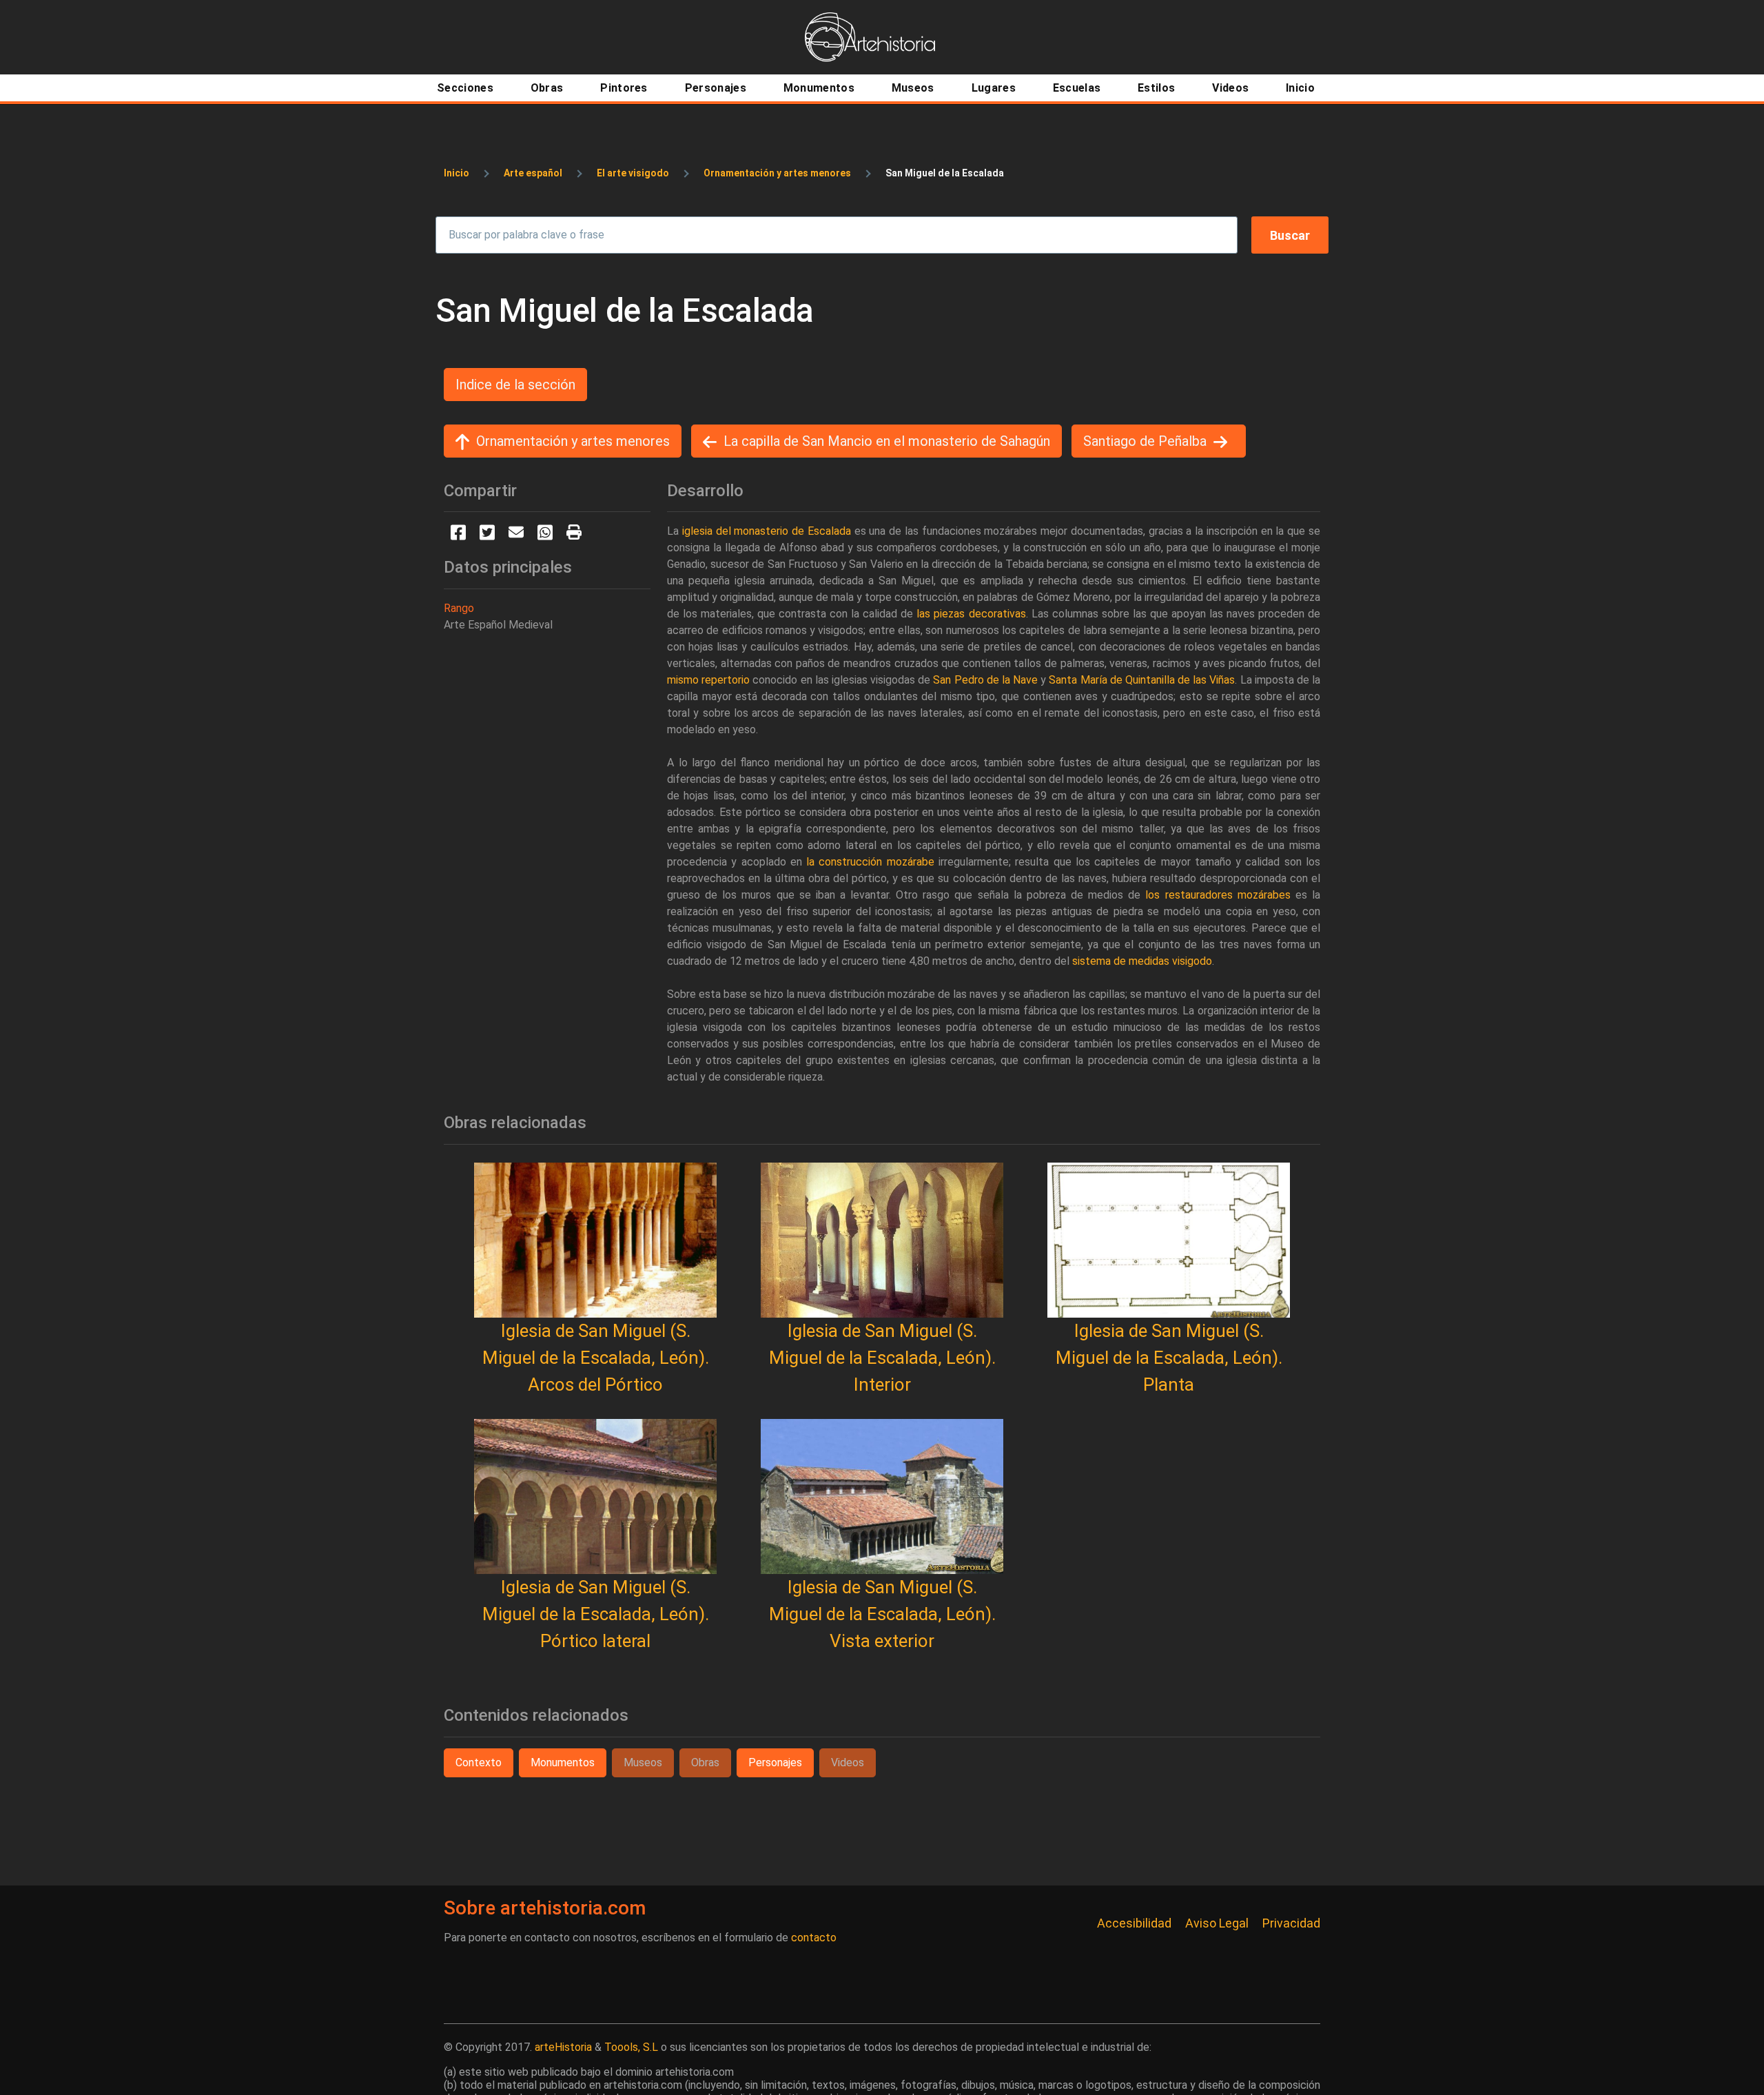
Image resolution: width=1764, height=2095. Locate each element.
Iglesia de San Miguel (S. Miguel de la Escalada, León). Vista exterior (882, 1614)
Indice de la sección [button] (515, 385)
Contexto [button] (479, 1762)
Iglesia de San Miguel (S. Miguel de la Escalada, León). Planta (1169, 1358)
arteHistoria (563, 2047)
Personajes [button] (775, 1762)
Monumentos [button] (563, 1762)
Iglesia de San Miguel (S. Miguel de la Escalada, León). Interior (882, 1358)
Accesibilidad (1134, 1923)
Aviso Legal (1217, 1923)
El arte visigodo (633, 173)
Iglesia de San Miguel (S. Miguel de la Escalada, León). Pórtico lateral (596, 1614)
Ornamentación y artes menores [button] (573, 441)
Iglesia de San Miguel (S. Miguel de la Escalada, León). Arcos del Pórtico (596, 1358)
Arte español (533, 173)
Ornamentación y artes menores (777, 173)
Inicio (457, 173)
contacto (814, 1938)
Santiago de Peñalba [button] (1145, 441)
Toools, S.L (631, 2047)
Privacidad (1291, 1923)
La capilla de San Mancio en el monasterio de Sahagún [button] (887, 441)
